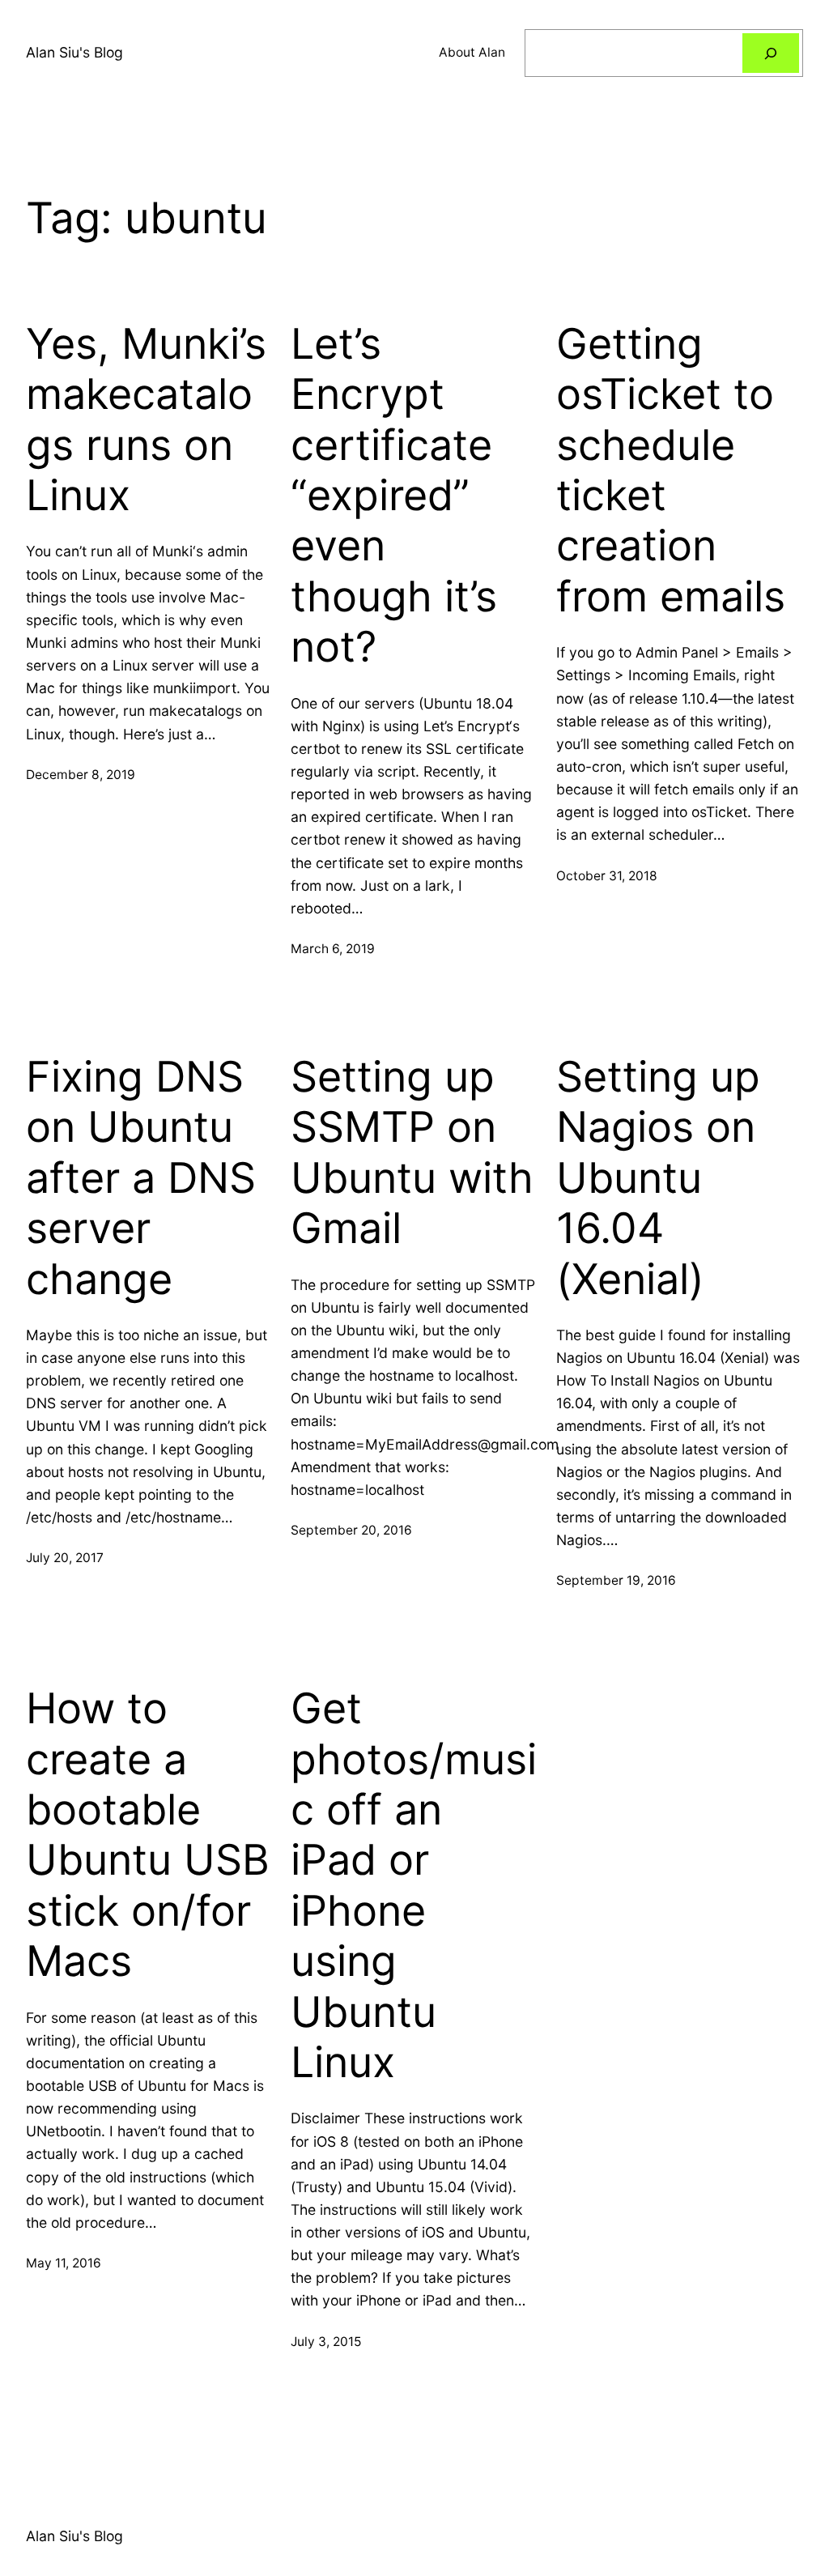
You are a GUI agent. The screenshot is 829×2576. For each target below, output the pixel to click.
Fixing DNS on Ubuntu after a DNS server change (141, 1178)
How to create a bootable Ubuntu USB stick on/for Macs (148, 1835)
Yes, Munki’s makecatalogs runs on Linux (146, 420)
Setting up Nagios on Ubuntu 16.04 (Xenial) (658, 1178)
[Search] (771, 53)
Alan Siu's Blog (74, 52)
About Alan (472, 52)
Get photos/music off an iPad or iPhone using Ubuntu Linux (414, 1886)
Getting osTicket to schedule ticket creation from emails (671, 470)
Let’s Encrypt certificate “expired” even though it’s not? (394, 496)
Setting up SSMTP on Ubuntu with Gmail (412, 1153)
